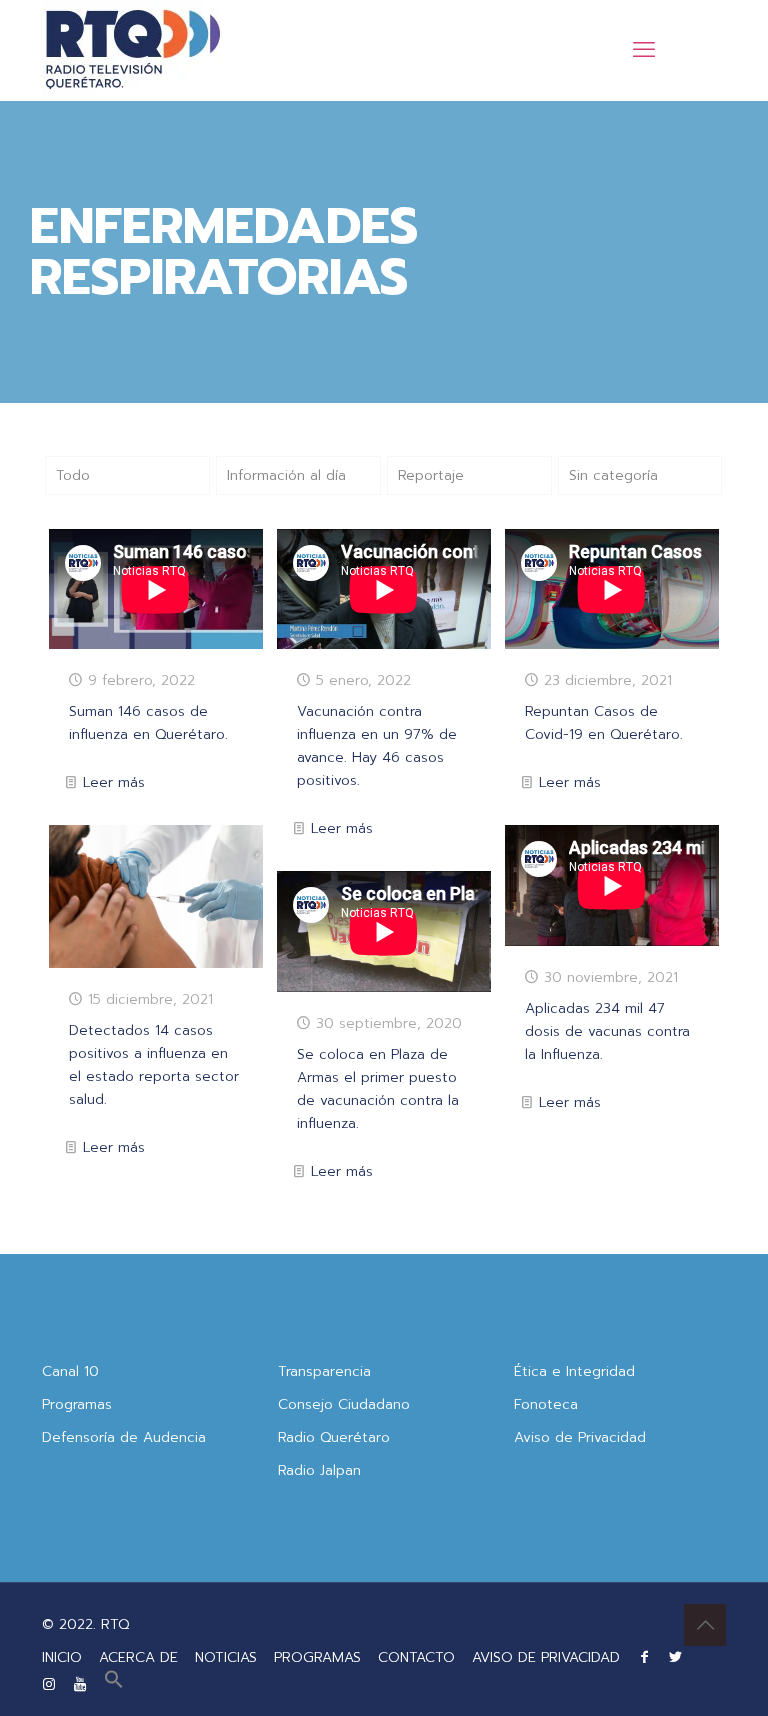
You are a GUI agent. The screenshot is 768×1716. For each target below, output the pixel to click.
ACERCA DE (138, 1657)
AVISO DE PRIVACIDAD (546, 1657)
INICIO (62, 1657)
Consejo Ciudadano (344, 1404)
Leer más (114, 782)
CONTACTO (416, 1657)
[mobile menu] (644, 50)
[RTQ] (132, 50)
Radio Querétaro (334, 1437)
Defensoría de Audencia (124, 1437)
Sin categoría (613, 475)
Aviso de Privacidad (580, 1437)
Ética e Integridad (574, 1371)
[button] (114, 1684)
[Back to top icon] (705, 1625)
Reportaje (431, 475)
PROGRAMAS (317, 1657)
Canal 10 (70, 1371)
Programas (77, 1404)
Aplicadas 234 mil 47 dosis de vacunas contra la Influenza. (607, 1031)
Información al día (286, 475)
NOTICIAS (226, 1657)
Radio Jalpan (319, 1470)
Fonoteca (546, 1404)
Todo (73, 475)
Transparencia (324, 1371)
